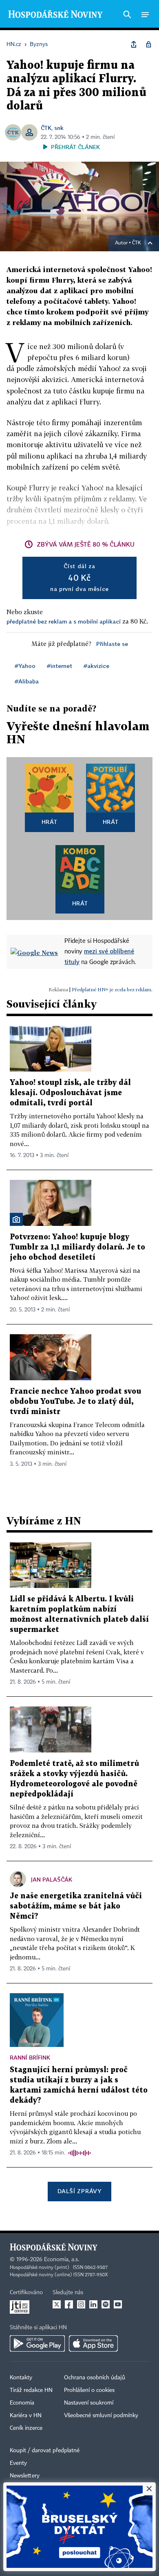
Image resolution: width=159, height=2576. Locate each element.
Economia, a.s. (62, 2260)
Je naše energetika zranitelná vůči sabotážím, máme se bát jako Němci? (76, 1906)
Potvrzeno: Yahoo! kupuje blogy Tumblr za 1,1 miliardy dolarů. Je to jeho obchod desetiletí (77, 1247)
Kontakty (21, 2378)
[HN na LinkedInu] (93, 2304)
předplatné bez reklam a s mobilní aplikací (64, 621)
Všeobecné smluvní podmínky (101, 2416)
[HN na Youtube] (118, 2304)
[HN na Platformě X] (57, 2304)
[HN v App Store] (93, 2343)
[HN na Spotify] (106, 2304)
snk (59, 128)
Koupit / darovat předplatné (45, 2451)
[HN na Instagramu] (81, 2304)
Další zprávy (79, 2191)
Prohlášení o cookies (89, 2390)
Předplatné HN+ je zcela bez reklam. (112, 989)
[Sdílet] (134, 44)
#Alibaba (27, 681)
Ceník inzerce (26, 2428)
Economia (22, 2403)
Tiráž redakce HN (31, 2390)
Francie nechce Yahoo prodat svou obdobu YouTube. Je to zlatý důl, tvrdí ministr (75, 1402)
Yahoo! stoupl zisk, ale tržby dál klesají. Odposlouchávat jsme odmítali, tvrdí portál (70, 1093)
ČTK (46, 128)
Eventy (18, 2463)
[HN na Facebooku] (69, 2304)
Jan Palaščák (52, 1879)
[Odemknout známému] (148, 44)
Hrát (50, 822)
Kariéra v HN (26, 2416)
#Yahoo (25, 666)
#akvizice (96, 666)
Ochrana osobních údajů (95, 2378)
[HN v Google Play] (37, 2343)
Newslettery (25, 2476)
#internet (60, 666)
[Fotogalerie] (16, 1219)
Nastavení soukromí (89, 2403)
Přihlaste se (112, 644)
